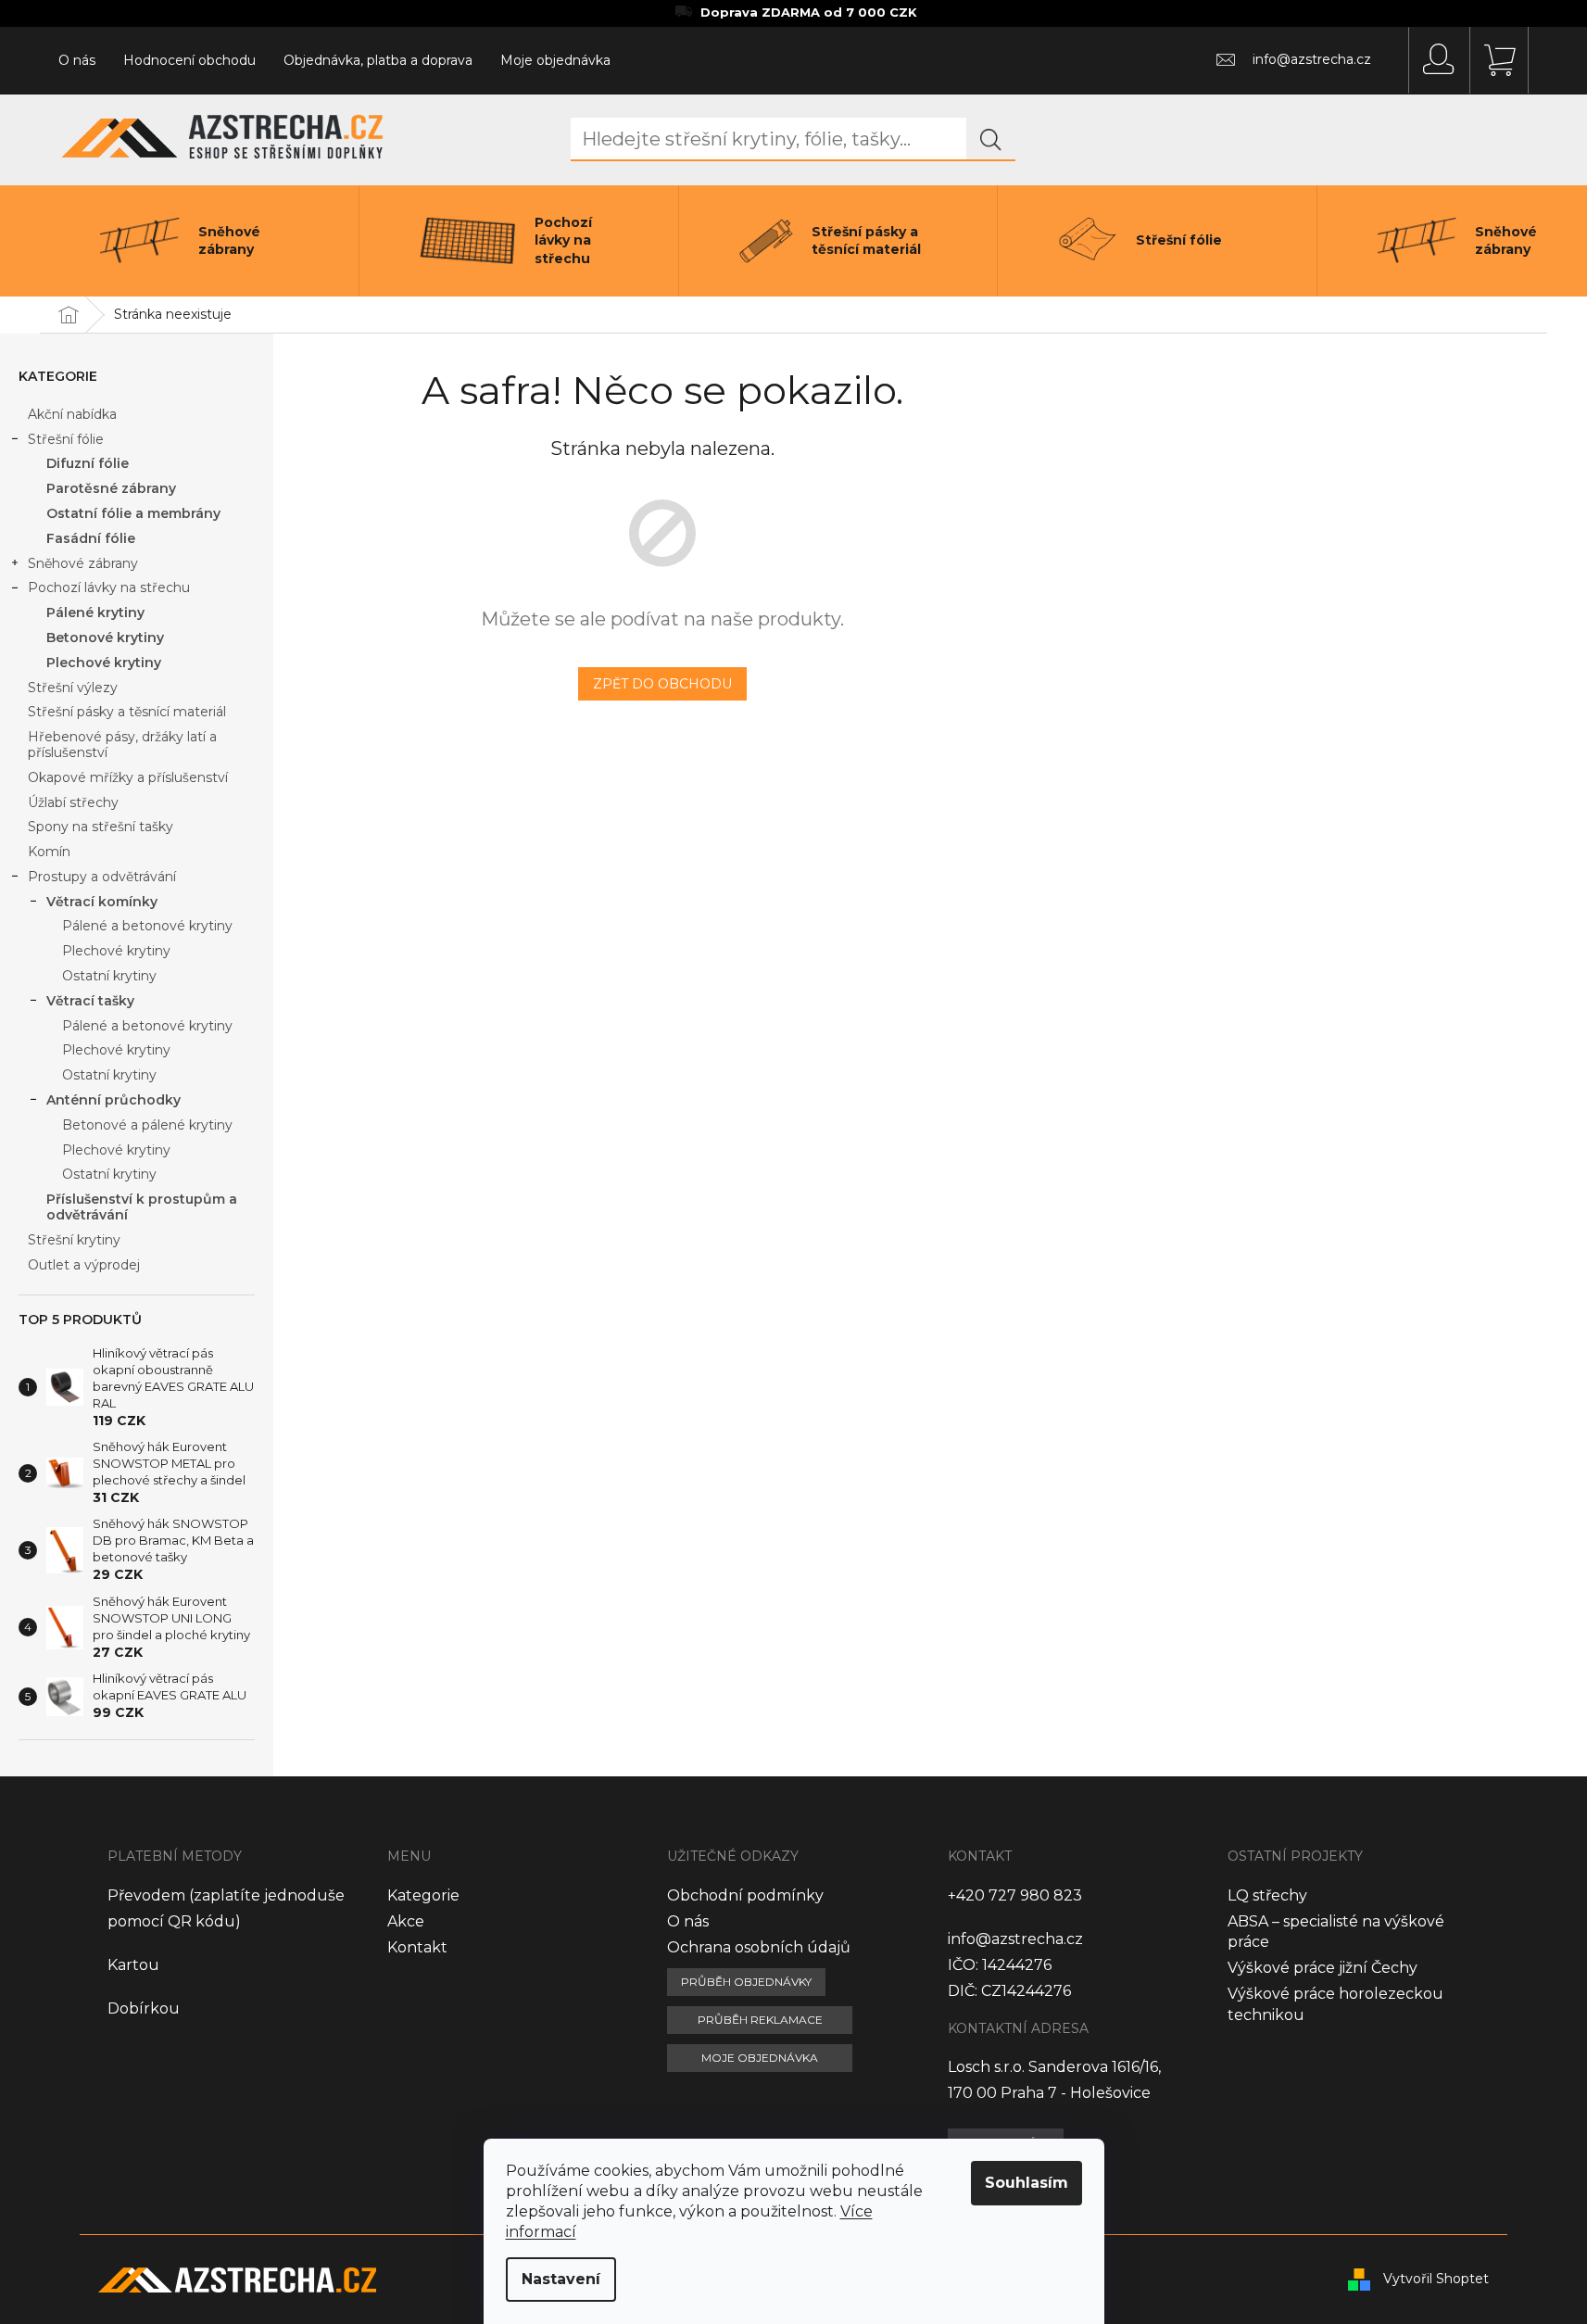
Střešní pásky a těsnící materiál (127, 712)
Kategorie (423, 1895)
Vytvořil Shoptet (1436, 2279)
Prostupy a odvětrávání (102, 877)
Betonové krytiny (105, 638)
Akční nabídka (72, 414)
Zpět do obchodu (662, 684)
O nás (77, 60)
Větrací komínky (102, 902)
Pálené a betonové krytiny (147, 926)
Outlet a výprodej (84, 1265)
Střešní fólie (66, 439)
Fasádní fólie (91, 538)
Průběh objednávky (746, 1982)
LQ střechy (1267, 1895)
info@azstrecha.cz (1015, 1939)
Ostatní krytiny (109, 976)
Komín (49, 852)
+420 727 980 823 (1015, 1895)
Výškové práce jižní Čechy (1322, 1968)
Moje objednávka (555, 60)
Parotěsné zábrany (111, 488)
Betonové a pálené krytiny (147, 1125)
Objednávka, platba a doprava (378, 60)
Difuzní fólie (88, 463)
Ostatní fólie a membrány (133, 513)
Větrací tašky (90, 1001)
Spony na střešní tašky (101, 827)
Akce (406, 1921)
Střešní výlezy (73, 688)
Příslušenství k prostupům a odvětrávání (142, 1207)
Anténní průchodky (113, 1100)
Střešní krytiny (74, 1240)
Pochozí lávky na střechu (109, 587)
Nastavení (561, 2279)
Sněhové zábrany (83, 563)
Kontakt (417, 1947)
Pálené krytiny (95, 613)
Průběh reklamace (760, 2020)
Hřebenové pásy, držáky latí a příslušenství (122, 745)
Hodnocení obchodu (189, 60)
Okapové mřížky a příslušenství (128, 777)
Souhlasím (1027, 2183)
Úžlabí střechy (73, 802)
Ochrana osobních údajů (759, 1947)
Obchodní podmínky (745, 1895)
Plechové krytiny (104, 663)
